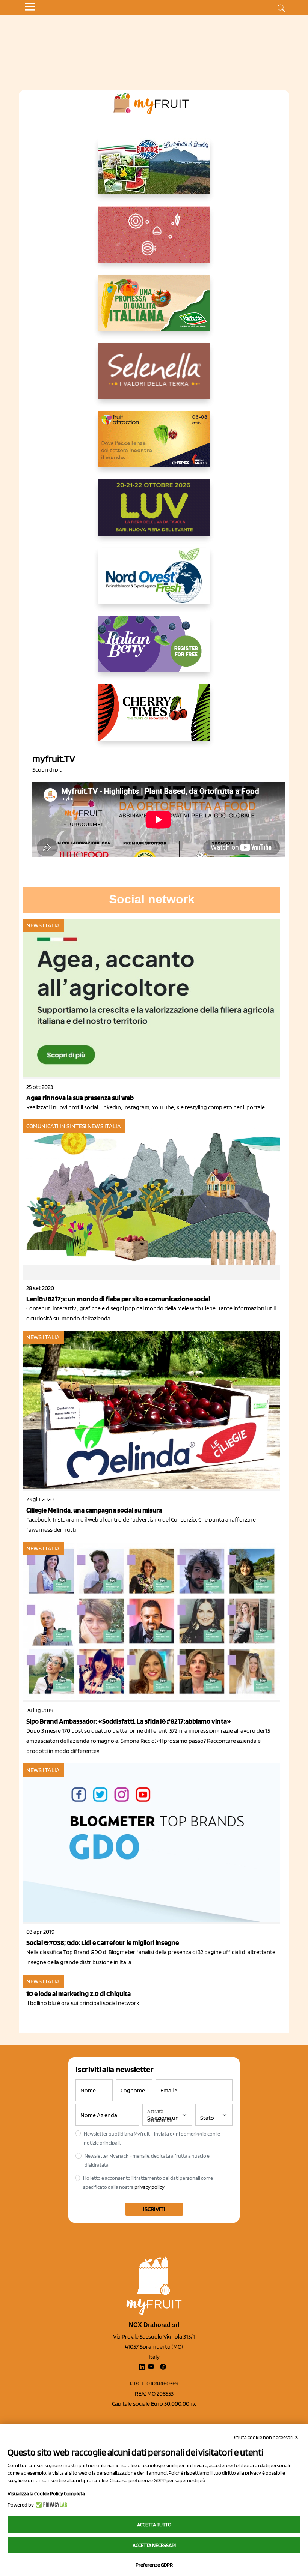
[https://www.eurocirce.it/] (154, 172)
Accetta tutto (154, 2525)
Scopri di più (48, 770)
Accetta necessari (154, 2545)
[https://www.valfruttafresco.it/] (154, 309)
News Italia (43, 925)
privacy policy (149, 2187)
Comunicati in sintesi (56, 1126)
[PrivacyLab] (51, 2505)
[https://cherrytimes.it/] (154, 718)
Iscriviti (154, 2209)
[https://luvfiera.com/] (154, 514)
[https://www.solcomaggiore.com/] (154, 240)
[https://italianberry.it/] (154, 650)
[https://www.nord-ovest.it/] (154, 582)
